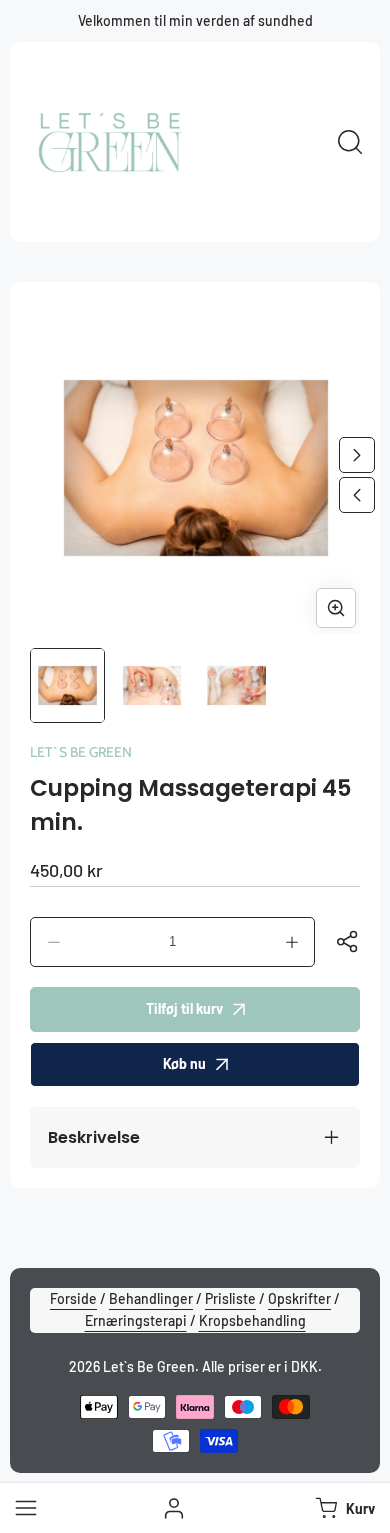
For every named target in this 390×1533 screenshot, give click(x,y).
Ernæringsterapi (136, 1320)
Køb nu (184, 1063)
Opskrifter (299, 1298)
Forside (73, 1298)
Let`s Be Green (81, 752)
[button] (343, 1508)
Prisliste (230, 1298)
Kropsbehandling (252, 1320)
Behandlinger (151, 1298)
